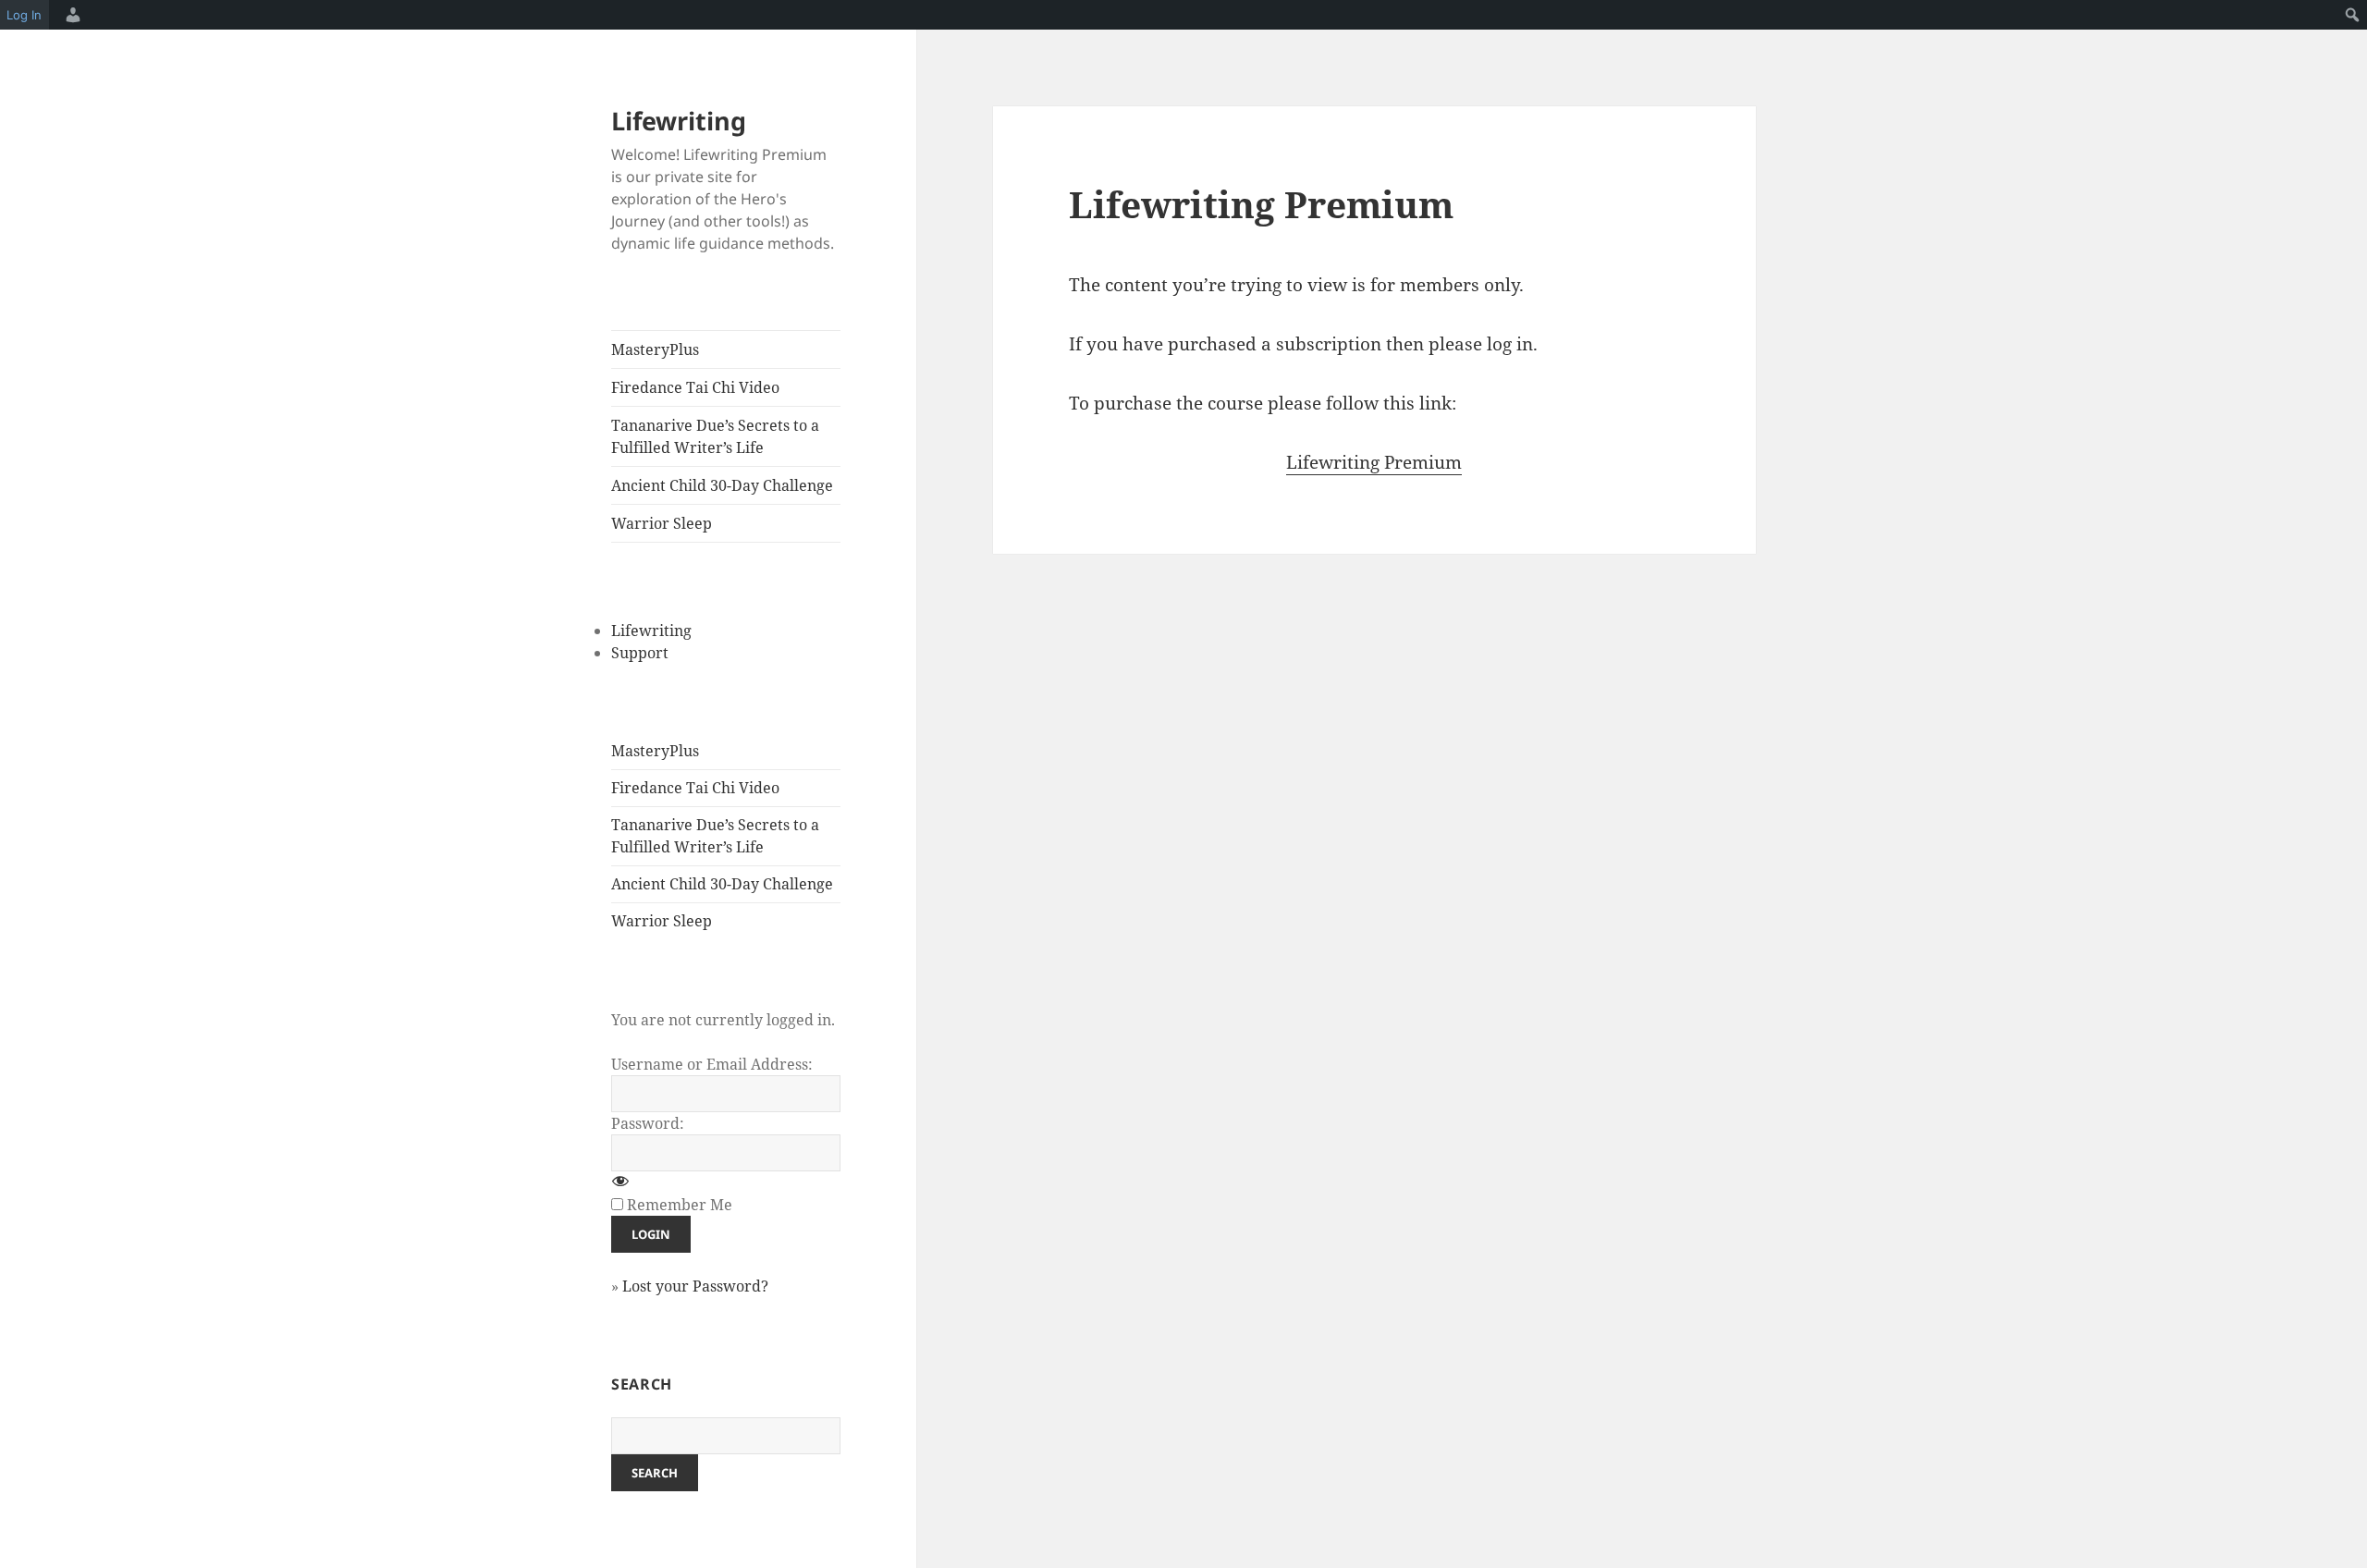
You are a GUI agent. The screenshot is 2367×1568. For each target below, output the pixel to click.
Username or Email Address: (712, 1064)
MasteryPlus (655, 349)
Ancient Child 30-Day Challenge (722, 485)
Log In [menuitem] (24, 15)
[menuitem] (70, 15)
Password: (648, 1123)
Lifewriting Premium (1374, 462)
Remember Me (680, 1205)
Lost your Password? (695, 1286)
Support (640, 653)
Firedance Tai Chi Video (695, 387)
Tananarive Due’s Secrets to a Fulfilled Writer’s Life (715, 436)
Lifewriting (679, 121)
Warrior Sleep (662, 523)
